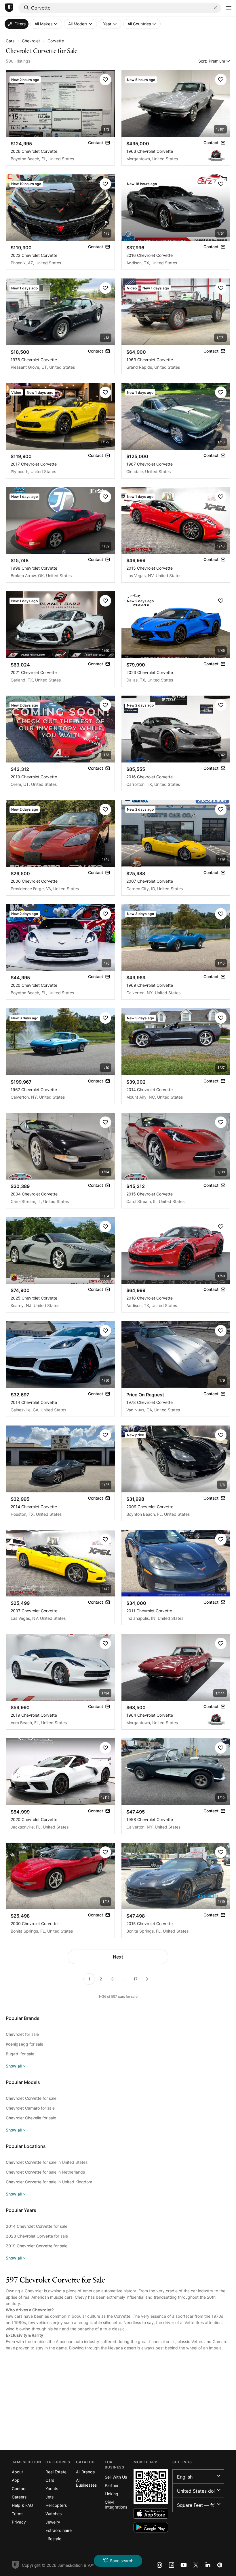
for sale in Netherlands (45, 2172)
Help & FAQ (22, 2505)
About (17, 2472)
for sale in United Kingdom (49, 2182)
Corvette (56, 41)
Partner (112, 2485)
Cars (10, 41)
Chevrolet (31, 41)
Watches (54, 2514)
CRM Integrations (116, 2505)
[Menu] (229, 8)
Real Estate (56, 2472)
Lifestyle (53, 2539)
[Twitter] (196, 2565)
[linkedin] (208, 2565)
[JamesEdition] (9, 8)
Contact (19, 2489)
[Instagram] (159, 2565)
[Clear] (215, 8)
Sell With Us (116, 2477)
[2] (147, 1979)
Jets (50, 2497)
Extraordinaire (59, 2530)
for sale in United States (47, 2162)
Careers (19, 2497)
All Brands (85, 2472)
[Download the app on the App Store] (151, 2514)
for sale (22, 2034)
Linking (112, 2494)
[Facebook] (172, 2565)
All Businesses (86, 2483)
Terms (18, 2514)
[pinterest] (220, 2565)
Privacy (19, 2522)
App (16, 2480)
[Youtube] (184, 2565)
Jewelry (53, 2522)
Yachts (52, 2489)
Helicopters (56, 2505)
